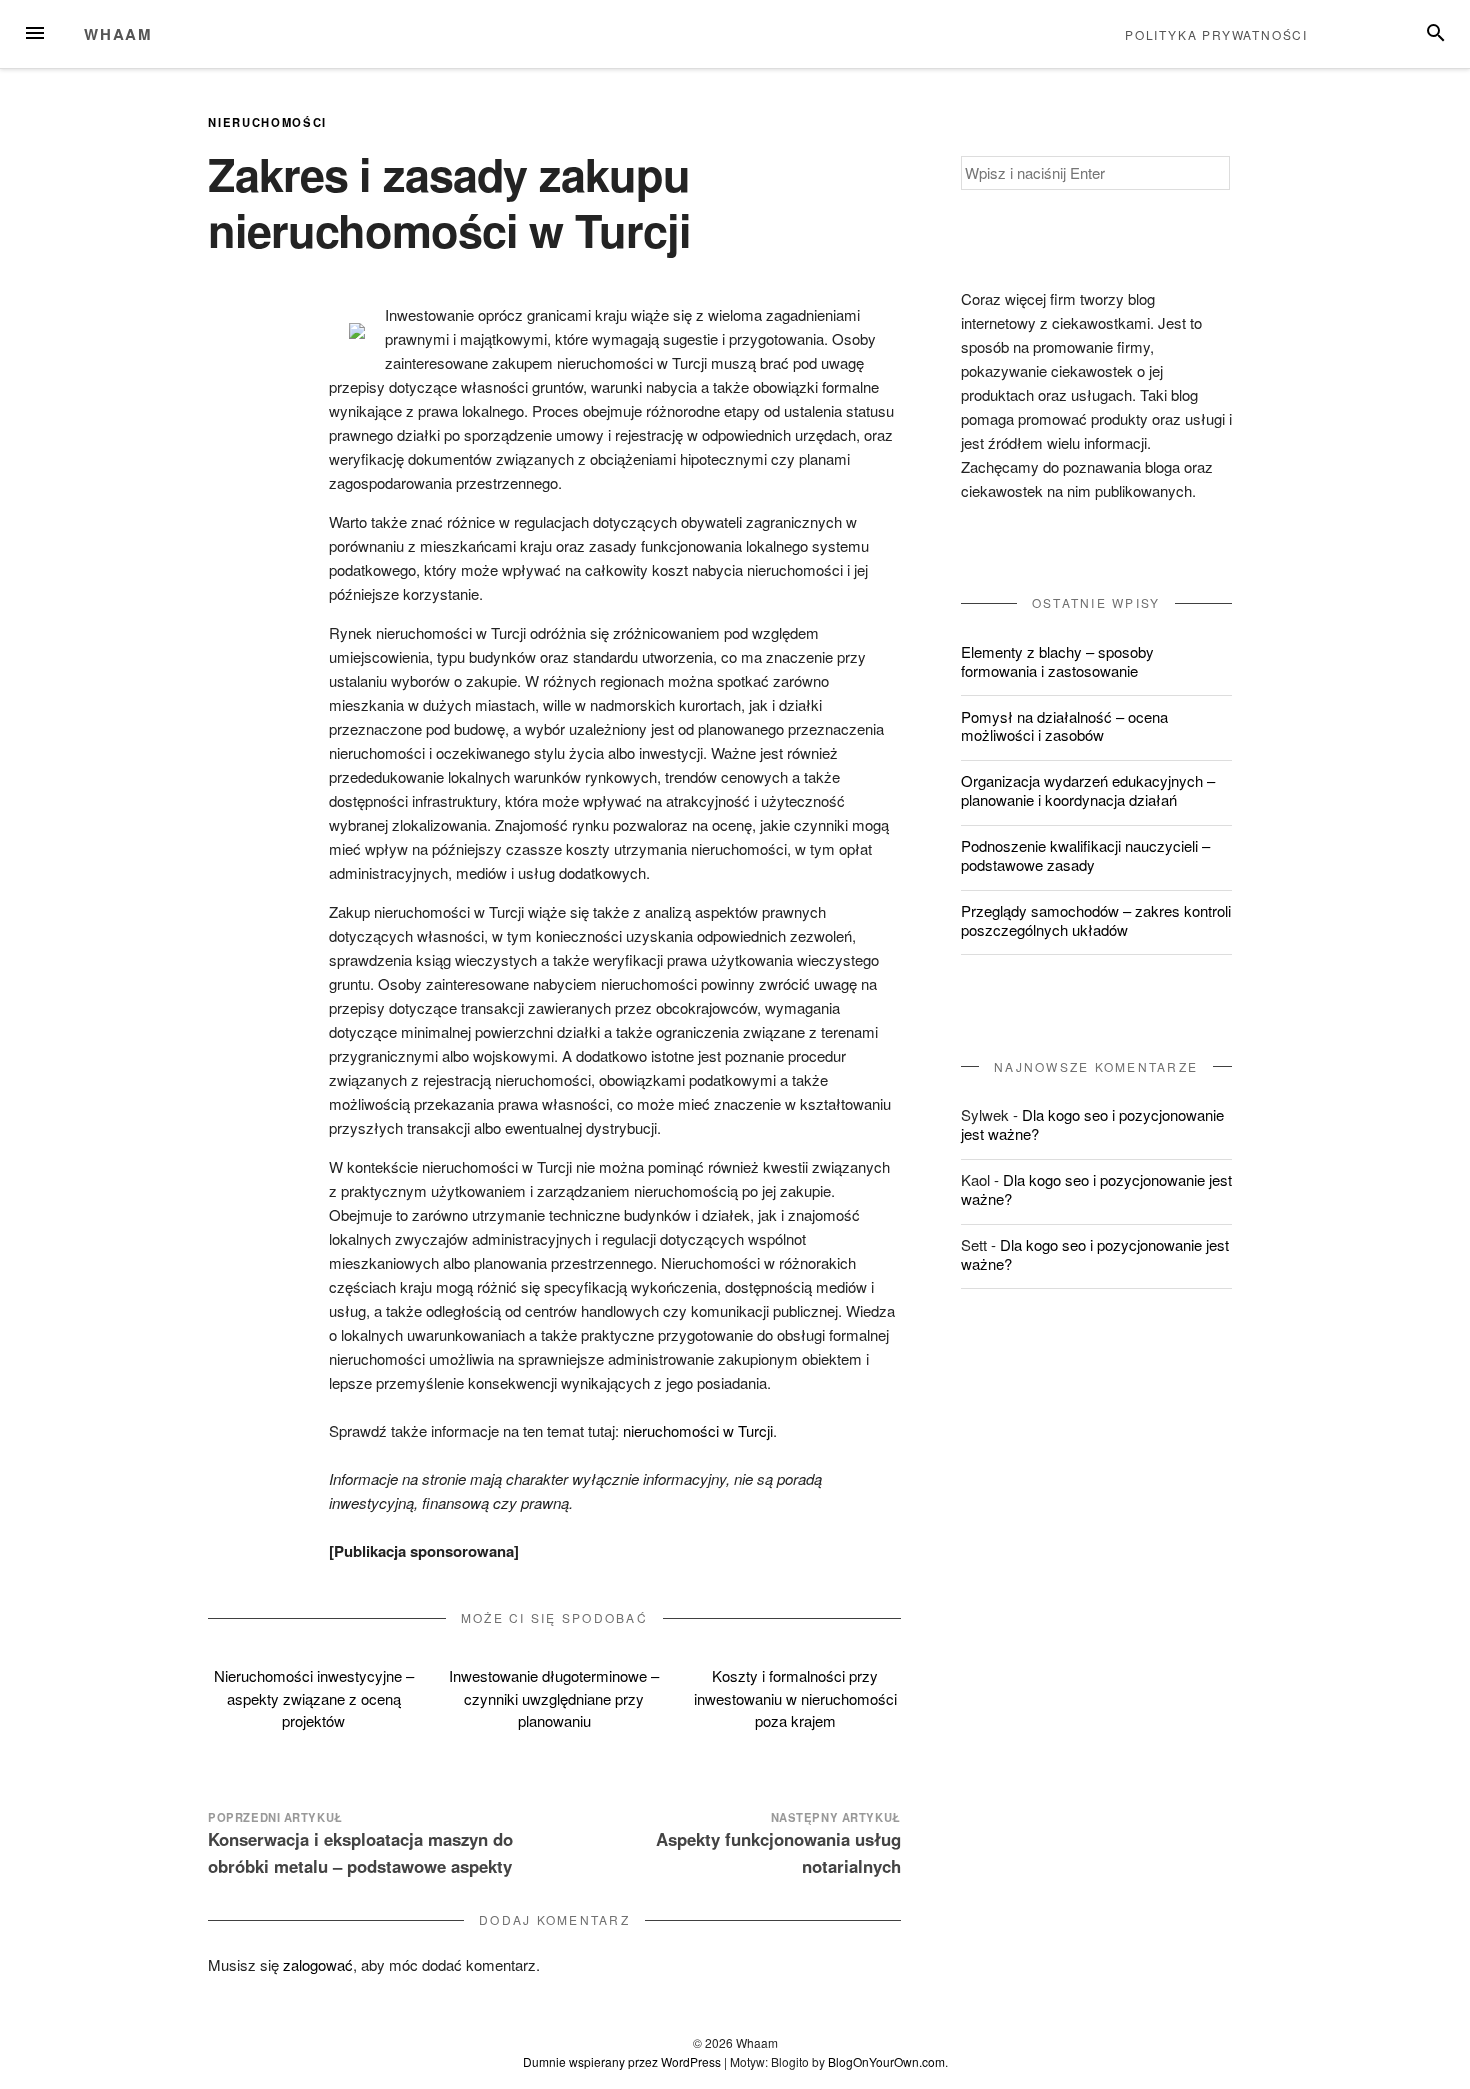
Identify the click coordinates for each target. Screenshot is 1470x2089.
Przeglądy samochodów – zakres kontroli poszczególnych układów (1096, 920)
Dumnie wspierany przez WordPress (622, 2061)
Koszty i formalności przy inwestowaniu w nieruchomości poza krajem (795, 1698)
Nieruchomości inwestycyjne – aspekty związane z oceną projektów (314, 1698)
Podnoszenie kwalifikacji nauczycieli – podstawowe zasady (1085, 855)
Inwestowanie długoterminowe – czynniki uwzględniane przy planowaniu (554, 1698)
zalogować (318, 1964)
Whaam (118, 34)
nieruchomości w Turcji (698, 1430)
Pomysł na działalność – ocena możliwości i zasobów (1064, 726)
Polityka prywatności (1216, 34)
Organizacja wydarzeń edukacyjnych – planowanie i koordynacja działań (1088, 790)
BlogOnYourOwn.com (886, 2061)
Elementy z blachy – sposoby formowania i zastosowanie (1057, 661)
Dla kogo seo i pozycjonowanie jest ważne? (1092, 1124)
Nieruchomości (267, 122)
